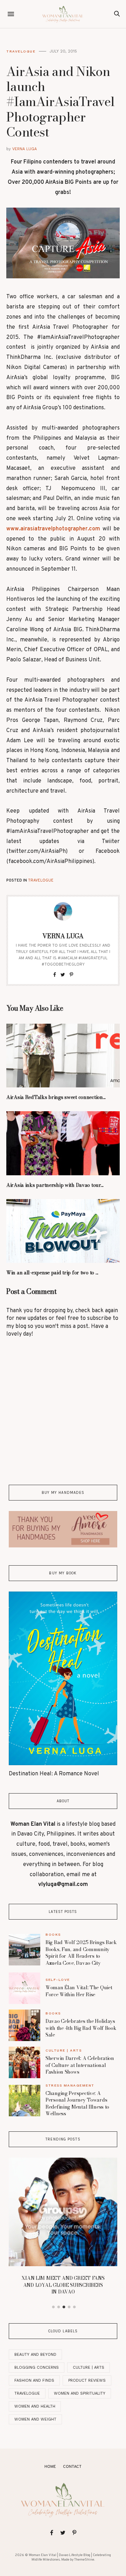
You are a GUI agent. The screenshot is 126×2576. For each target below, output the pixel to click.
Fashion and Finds (34, 2380)
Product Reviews (87, 2380)
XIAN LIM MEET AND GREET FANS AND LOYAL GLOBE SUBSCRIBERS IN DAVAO (63, 2285)
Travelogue (21, 51)
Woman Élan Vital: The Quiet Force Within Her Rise (79, 1991)
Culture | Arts (64, 2050)
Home (50, 2467)
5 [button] (75, 2307)
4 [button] (69, 2307)
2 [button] (59, 2307)
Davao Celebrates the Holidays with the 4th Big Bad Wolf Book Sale (81, 2028)
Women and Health (35, 2406)
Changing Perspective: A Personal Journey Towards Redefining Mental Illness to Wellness (77, 2104)
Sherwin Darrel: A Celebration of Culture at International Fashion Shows (80, 2065)
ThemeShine (84, 2560)
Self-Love (58, 1980)
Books (53, 1934)
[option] (63, 2228)
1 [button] (54, 2307)
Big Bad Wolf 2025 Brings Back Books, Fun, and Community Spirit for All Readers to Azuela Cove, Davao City (81, 1953)
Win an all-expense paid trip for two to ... (52, 1273)
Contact (72, 2467)
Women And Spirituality (80, 2393)
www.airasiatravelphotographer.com (53, 529)
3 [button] (64, 2307)
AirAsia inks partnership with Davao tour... (55, 1185)
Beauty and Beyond (35, 2355)
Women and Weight (35, 2419)
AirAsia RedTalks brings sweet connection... (56, 1097)
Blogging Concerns (37, 2368)
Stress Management (70, 2085)
